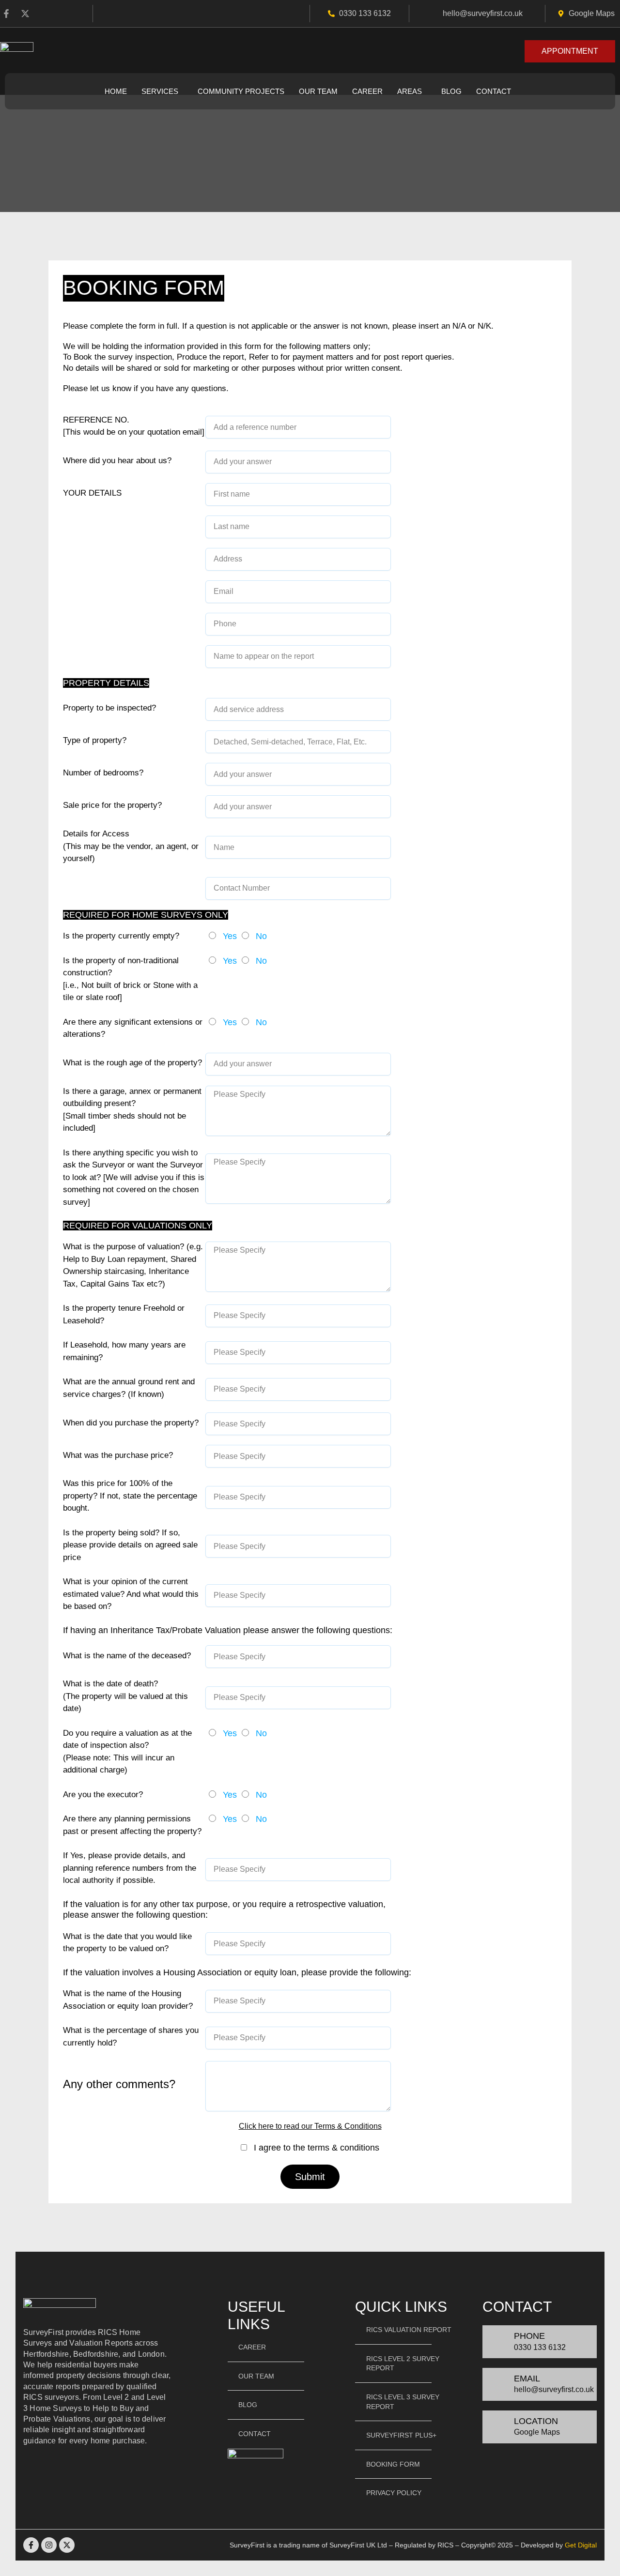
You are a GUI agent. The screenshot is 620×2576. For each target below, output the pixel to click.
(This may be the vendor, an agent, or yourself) (131, 846)
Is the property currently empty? (121, 936)
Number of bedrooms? (103, 773)
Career (367, 91)
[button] (162, 91)
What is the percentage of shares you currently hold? (131, 2037)
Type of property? (95, 740)
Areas (410, 91)
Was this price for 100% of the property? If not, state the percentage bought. (130, 1496)
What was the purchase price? (118, 1455)
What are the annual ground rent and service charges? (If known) (129, 1388)
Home (116, 91)
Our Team (318, 91)
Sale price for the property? (112, 805)
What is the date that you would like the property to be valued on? (127, 1943)
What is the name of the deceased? (127, 1656)
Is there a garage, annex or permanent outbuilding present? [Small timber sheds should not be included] (132, 1110)
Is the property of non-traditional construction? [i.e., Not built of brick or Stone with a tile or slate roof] (130, 979)
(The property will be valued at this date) (125, 1696)
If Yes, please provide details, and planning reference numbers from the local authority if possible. (130, 1868)
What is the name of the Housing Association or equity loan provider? (128, 2000)
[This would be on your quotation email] (134, 426)
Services (160, 91)
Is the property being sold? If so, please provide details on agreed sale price (130, 1545)
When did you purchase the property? (131, 1423)
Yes (230, 936)
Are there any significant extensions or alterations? (133, 1028)
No (261, 936)
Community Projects (241, 91)
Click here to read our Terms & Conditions (310, 2126)
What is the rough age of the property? (132, 1063)
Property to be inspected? (109, 708)
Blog (451, 91)
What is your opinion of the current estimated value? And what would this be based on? (131, 1594)
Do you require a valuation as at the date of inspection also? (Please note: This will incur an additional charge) (127, 1752)
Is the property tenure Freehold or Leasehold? (124, 1314)
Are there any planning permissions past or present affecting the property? (132, 1825)
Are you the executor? (103, 1795)
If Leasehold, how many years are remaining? (124, 1351)
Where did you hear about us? (117, 461)
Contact (494, 91)
